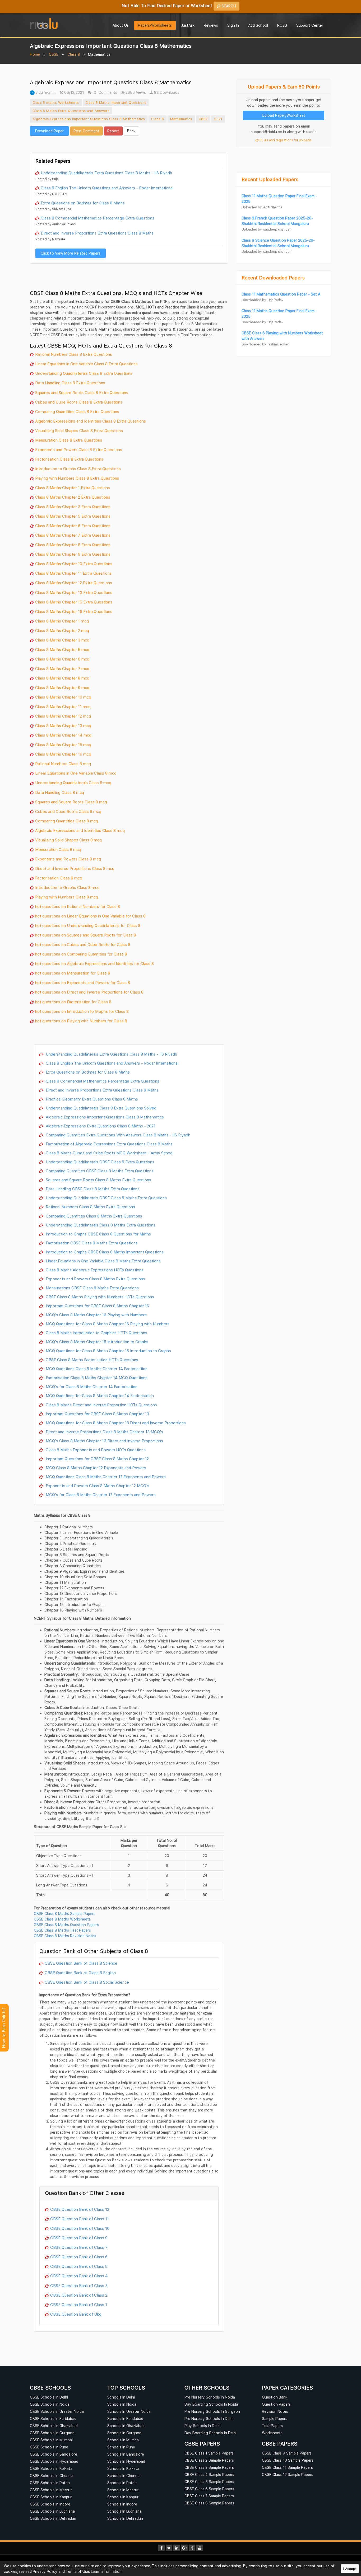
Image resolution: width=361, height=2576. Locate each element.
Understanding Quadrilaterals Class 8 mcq (73, 783)
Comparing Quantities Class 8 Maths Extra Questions (93, 1216)
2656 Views (135, 92)
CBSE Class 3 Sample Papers (209, 2467)
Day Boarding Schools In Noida (211, 2404)
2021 (218, 119)
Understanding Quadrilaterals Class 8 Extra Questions (84, 373)
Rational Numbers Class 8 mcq (63, 764)
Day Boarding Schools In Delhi (210, 2433)
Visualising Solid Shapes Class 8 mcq (68, 840)
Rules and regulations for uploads (285, 140)
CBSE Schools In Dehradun (53, 2518)
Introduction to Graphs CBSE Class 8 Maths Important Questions (104, 1252)
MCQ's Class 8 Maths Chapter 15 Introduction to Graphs (96, 1342)
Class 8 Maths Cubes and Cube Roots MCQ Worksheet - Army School (109, 1153)
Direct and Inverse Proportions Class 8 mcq (75, 868)
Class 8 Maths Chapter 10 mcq (63, 697)
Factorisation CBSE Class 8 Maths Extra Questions (91, 1243)
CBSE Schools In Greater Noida (57, 2411)
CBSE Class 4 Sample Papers (209, 2474)
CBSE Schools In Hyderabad (54, 2461)
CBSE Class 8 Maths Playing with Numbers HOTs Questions (99, 1297)
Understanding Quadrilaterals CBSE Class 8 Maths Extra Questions (106, 1198)
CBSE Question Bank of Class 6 (79, 2257)
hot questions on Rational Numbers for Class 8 (78, 906)
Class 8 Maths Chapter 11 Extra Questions (73, 573)
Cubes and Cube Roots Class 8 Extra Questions (79, 402)
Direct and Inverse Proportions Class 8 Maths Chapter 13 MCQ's (104, 1432)
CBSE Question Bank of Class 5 (79, 2266)
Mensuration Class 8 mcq (58, 849)
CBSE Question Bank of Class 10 (80, 2228)
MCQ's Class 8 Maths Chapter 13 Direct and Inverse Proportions (104, 1441)
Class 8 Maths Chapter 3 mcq (62, 640)
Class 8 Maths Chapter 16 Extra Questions (74, 611)
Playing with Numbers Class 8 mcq (67, 897)
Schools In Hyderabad (126, 2461)
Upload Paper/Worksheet (284, 115)
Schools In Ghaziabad (126, 2426)
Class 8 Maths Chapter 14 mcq (63, 735)
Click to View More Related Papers (71, 253)
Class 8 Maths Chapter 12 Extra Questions (74, 583)
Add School (258, 25)
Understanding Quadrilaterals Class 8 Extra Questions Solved (101, 1108)
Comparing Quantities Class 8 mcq (67, 821)
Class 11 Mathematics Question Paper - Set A (281, 294)
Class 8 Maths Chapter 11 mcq (63, 706)
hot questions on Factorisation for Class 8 (73, 1002)
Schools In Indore (122, 2504)
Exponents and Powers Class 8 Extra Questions (79, 449)
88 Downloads (166, 92)
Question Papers (276, 2404)
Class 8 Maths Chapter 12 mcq (63, 716)
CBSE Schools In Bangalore (54, 2454)
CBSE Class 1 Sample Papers (209, 2453)
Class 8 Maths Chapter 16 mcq (63, 754)
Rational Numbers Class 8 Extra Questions (74, 354)
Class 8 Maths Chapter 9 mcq (62, 687)
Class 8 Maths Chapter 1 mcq (62, 621)
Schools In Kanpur (123, 2497)
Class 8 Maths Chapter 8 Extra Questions (73, 545)
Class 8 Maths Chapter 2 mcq (62, 630)
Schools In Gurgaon (124, 2433)
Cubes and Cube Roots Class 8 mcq (68, 811)
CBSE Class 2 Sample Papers (209, 2460)
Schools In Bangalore (126, 2454)
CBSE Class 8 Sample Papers (209, 2503)
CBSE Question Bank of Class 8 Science (81, 1963)
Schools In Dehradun (125, 2518)
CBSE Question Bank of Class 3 (79, 2285)
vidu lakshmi (45, 92)
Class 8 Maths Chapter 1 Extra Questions (73, 488)
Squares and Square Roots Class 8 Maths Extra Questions (98, 1180)
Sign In (233, 25)
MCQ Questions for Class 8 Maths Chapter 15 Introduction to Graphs (108, 1351)
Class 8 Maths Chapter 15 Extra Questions (74, 602)
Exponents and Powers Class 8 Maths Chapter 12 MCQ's (97, 1486)
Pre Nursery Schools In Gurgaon (212, 2411)
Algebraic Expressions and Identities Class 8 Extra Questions (91, 421)
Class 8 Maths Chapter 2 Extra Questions (73, 497)
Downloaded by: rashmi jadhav (265, 344)
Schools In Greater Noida (129, 2411)
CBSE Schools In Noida (50, 2404)
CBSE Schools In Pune (49, 2447)
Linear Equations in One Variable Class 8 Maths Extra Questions (103, 1261)
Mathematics (181, 119)
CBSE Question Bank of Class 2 (79, 2295)
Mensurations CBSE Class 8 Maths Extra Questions (92, 1288)
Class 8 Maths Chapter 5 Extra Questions (73, 516)
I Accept (350, 2569)
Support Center (310, 25)
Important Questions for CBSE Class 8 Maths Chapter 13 (97, 1414)
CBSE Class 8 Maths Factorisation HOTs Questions (91, 1360)
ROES (282, 25)
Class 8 (74, 54)
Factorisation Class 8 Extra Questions (69, 459)
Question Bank (275, 2397)
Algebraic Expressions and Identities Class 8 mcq (80, 830)
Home (35, 54)
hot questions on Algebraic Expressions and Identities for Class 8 (94, 963)
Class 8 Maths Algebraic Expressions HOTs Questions (94, 1270)
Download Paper (49, 131)
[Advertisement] (129, 144)
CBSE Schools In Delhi (49, 2397)
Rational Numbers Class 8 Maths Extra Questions (90, 1207)
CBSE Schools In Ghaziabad (54, 2426)
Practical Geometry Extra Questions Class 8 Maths (91, 1099)
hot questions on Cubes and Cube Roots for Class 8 (83, 944)
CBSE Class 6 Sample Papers (209, 2489)
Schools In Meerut (123, 2490)
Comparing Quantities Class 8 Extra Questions (77, 411)
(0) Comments (104, 92)
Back (131, 131)
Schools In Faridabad (125, 2418)
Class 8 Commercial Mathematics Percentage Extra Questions (98, 218)
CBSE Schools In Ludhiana (52, 2511)
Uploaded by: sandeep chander (266, 229)
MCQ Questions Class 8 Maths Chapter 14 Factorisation (96, 1369)
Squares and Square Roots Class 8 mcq (71, 802)
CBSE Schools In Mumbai (51, 2440)
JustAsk (188, 25)
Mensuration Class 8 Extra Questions (69, 440)
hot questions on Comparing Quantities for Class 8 (81, 954)
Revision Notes (275, 2411)
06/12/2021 (74, 92)
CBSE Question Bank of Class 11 (80, 2219)
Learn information (106, 2571)
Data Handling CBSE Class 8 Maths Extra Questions (92, 1189)
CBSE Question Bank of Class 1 (79, 2305)
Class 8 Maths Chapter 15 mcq (63, 744)
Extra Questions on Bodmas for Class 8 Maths (83, 203)
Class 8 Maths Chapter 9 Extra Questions (73, 554)
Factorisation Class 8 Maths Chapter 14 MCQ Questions (96, 1378)
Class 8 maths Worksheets (56, 102)
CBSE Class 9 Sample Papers (287, 2453)
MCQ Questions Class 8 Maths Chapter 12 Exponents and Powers (105, 1477)
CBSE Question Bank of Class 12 (80, 2209)
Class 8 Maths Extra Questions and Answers (71, 111)
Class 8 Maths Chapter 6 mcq (62, 659)
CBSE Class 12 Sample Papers (288, 2474)
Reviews (211, 25)
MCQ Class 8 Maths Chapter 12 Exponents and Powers (95, 1468)
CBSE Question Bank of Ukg (76, 2314)
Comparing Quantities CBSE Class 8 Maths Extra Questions (99, 1171)
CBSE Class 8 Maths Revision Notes (65, 1936)
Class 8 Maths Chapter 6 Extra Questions (73, 526)
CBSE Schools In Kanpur (51, 2497)
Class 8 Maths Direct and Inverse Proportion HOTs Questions (101, 1405)
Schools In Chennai (124, 2476)
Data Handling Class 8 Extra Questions (70, 383)
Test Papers (272, 2426)
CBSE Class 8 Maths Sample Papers (65, 1914)
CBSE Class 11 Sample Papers (287, 2467)
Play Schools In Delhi (202, 2426)
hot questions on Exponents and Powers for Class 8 (83, 982)
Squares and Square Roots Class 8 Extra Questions (82, 392)
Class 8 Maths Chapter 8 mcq (62, 678)
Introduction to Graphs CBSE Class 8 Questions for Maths (98, 1234)
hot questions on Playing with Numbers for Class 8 (81, 1021)
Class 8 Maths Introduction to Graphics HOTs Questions (96, 1333)
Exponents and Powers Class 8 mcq (68, 859)
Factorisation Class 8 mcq (59, 878)
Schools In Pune (121, 2447)
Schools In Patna (122, 2483)
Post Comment (86, 131)
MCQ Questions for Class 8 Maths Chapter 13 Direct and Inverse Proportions (115, 1423)
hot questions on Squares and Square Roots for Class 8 (86, 935)
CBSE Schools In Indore (50, 2504)
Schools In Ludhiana (124, 2511)
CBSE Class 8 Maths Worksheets (62, 1919)
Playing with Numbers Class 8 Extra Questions (77, 478)
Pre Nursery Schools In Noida (210, 2397)
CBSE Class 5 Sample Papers (209, 2482)
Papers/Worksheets (155, 25)
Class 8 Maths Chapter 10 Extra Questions (74, 564)
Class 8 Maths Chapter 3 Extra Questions (73, 507)
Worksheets (272, 2433)
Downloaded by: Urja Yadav (262, 300)
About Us (121, 25)
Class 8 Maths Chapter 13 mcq (63, 725)
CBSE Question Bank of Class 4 (79, 2276)
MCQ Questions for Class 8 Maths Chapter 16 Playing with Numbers (107, 1324)
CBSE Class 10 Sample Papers (288, 2460)
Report (113, 131)
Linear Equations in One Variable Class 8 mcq (76, 773)
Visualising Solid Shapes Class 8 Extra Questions (79, 430)
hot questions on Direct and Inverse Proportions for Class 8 (89, 992)
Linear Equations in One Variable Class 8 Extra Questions (86, 364)
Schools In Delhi (121, 2397)
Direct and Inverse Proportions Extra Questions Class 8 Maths (97, 233)
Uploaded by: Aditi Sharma (262, 207)
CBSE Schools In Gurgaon (52, 2433)
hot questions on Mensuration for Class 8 (73, 973)
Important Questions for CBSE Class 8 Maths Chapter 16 (97, 1306)
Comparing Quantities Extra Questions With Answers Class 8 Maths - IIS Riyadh (117, 1135)
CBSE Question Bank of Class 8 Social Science (87, 1982)
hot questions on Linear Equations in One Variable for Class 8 (90, 916)
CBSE (54, 54)
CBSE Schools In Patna (50, 2483)
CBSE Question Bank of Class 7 (79, 2247)
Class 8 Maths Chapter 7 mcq (62, 668)
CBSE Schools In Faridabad (53, 2418)
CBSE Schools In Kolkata (51, 2468)
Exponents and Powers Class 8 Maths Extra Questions (95, 1279)
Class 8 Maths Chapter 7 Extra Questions (73, 535)
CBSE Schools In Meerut (51, 2490)
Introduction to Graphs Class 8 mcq (67, 887)
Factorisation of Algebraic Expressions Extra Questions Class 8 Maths (109, 1144)
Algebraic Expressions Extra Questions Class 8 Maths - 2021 (100, 1126)
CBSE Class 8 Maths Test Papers (62, 1930)
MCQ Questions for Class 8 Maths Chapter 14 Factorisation (99, 1395)
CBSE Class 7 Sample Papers (209, 2496)
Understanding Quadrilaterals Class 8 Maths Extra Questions (100, 1225)
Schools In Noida (122, 2404)
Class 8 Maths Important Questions (116, 102)
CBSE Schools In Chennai (52, 2476)
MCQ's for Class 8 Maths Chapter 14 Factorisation (91, 1387)
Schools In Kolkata (123, 2468)
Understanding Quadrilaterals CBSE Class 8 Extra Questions (99, 1162)
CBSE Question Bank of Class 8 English (80, 1973)
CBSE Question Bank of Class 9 (79, 2238)
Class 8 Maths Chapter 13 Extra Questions (74, 592)
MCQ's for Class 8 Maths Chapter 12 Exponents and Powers (100, 1495)
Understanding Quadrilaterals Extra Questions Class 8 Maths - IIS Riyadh (106, 173)
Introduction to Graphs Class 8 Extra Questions (78, 469)
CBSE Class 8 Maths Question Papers (66, 1925)
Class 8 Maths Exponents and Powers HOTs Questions (95, 1450)
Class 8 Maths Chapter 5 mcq (62, 649)
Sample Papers (275, 2418)
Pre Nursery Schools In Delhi (209, 2418)
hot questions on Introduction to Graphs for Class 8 (82, 1011)
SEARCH (228, 6)
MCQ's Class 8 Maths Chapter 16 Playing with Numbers (96, 1315)
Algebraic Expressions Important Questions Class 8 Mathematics (89, 119)
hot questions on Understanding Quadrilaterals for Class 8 (88, 925)
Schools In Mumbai (123, 2440)
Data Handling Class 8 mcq (60, 792)
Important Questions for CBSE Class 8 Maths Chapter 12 (97, 1459)
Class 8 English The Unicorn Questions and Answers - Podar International (107, 188)
